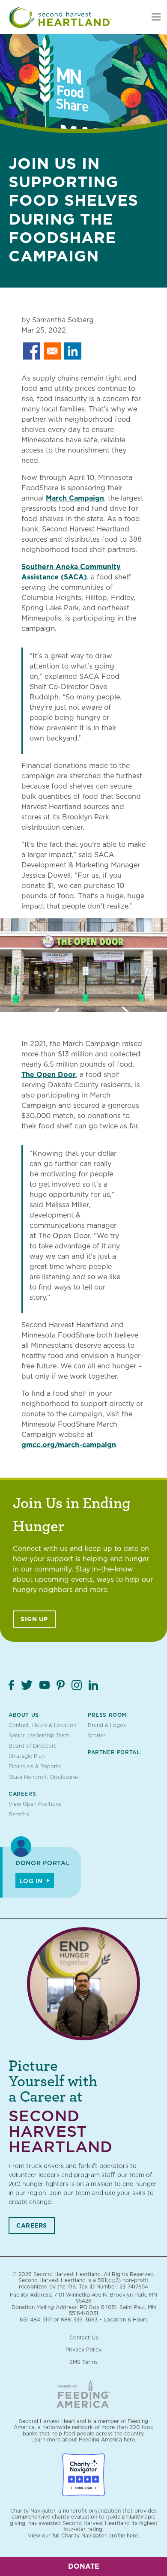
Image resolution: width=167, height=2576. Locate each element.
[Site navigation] (156, 17)
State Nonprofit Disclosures (44, 1777)
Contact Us (84, 2338)
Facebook (11, 1685)
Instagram (77, 1685)
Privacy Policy (83, 2350)
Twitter (27, 1685)
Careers (22, 1794)
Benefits (19, 1814)
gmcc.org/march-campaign (69, 1445)
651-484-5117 (36, 2320)
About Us (24, 1715)
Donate (84, 2566)
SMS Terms (83, 2362)
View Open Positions (35, 1804)
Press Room (107, 1715)
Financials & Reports (35, 1766)
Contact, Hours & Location (42, 1725)
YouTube (45, 1685)
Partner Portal (114, 1752)
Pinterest (61, 1685)
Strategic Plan (27, 1756)
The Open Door (49, 1075)
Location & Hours (126, 2320)
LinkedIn (93, 1685)
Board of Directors (33, 1746)
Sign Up (34, 1619)
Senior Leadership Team (39, 1735)
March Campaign (75, 498)
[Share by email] (52, 351)
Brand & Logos (107, 1725)
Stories (97, 1735)
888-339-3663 (79, 2320)
